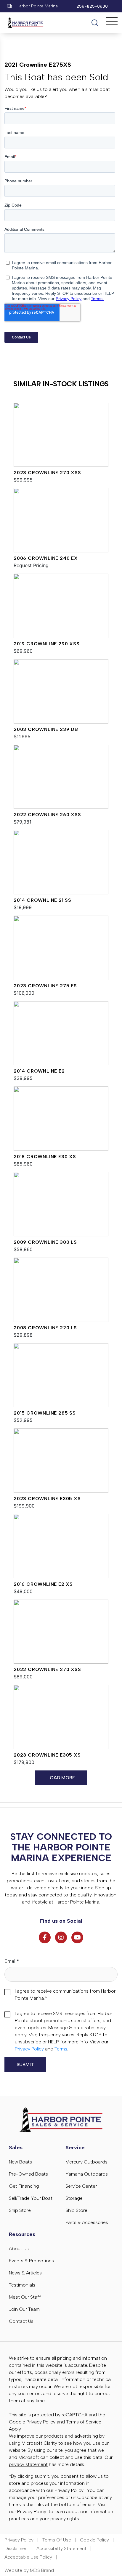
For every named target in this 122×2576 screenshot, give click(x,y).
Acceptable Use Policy (28, 2557)
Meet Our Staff (25, 2297)
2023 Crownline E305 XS (47, 1499)
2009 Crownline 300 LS (45, 1242)
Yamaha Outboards (87, 2174)
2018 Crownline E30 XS (45, 1157)
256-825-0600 (92, 6)
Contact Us (21, 2321)
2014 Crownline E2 (39, 1071)
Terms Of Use (57, 2540)
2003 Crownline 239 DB (46, 729)
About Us (19, 2249)
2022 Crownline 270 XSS (47, 1669)
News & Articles (25, 2273)
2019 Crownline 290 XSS (47, 644)
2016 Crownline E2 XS (43, 1584)
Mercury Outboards (86, 2162)
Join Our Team (24, 2309)
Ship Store (20, 2210)
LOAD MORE (61, 1778)
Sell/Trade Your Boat (31, 2198)
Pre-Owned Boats (28, 2174)
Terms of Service (84, 2422)
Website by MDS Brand (29, 2570)
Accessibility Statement (61, 2548)
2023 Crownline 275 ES (45, 986)
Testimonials (22, 2285)
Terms (61, 2049)
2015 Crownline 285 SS (45, 1413)
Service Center (81, 2186)
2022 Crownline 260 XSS (47, 815)
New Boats (20, 2162)
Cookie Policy (94, 2540)
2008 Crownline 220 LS (45, 1328)
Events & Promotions (31, 2261)
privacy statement (28, 2464)
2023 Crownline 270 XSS (47, 473)
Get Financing (24, 2186)
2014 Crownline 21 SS (42, 900)
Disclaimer (16, 2548)
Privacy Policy (29, 2049)
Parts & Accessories (87, 2222)
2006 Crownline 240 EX (46, 558)
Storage (74, 2198)
